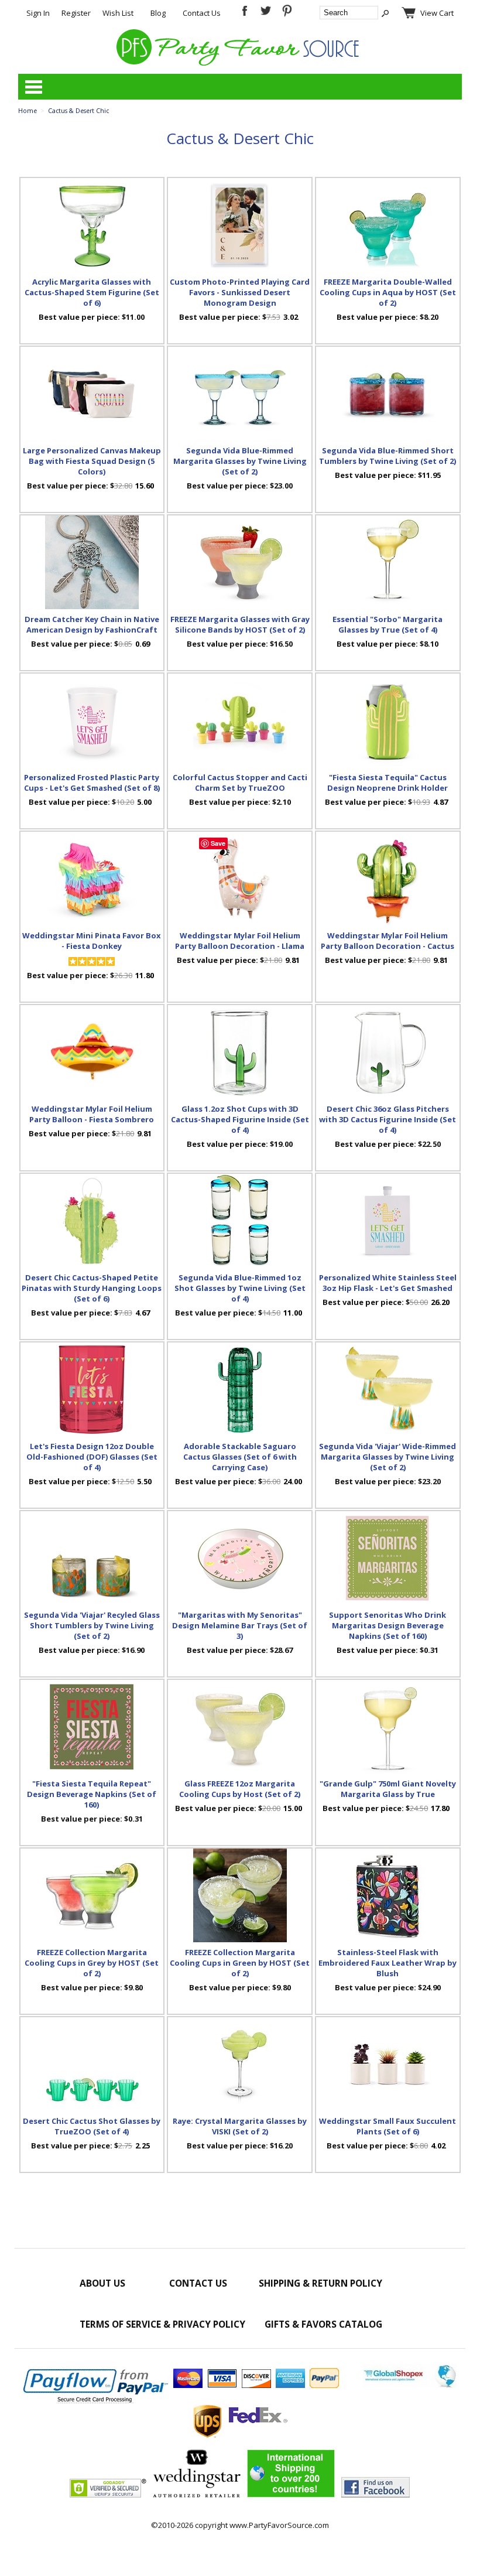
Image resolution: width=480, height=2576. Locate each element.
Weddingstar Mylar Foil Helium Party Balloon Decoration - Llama (240, 941)
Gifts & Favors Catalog (323, 2324)
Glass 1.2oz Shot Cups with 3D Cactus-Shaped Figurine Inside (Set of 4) (240, 1119)
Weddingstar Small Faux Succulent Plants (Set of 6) (388, 2126)
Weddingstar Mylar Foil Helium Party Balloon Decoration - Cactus (388, 941)
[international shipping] (291, 2495)
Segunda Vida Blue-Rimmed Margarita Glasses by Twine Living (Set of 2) (240, 461)
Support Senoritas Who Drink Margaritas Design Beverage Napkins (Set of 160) (388, 1625)
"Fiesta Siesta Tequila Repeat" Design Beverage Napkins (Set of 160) (92, 1794)
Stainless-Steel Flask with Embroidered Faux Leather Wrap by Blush (388, 1963)
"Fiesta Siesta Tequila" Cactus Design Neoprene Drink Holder (388, 783)
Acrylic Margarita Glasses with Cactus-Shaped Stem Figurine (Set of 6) (92, 292)
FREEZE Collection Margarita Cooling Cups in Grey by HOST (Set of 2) (92, 1963)
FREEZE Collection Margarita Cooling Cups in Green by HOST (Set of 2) (240, 1963)
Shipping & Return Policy (320, 2283)
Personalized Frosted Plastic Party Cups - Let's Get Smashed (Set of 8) (92, 783)
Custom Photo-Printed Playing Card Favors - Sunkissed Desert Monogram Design (240, 292)
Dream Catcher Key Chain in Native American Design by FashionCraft (92, 624)
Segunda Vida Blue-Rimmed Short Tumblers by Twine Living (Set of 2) (388, 456)
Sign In (38, 13)
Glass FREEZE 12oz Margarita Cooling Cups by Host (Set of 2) (240, 1789)
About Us (102, 2283)
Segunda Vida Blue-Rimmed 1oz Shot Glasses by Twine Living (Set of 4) (240, 1288)
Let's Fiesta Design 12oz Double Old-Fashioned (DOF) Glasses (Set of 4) (92, 1457)
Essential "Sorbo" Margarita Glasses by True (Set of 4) (388, 624)
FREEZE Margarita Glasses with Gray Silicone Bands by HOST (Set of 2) (240, 624)
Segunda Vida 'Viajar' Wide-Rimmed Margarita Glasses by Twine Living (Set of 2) (388, 1457)
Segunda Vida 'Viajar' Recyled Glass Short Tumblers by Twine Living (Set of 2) (92, 1625)
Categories (33, 87)
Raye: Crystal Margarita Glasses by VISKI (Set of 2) (240, 2126)
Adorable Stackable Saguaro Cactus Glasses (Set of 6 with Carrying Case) (240, 1457)
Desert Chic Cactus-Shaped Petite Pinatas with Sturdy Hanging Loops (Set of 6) (92, 1288)
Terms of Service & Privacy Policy (162, 2324)
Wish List (118, 13)
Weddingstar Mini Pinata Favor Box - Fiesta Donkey (92, 941)
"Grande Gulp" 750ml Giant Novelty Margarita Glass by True (388, 1789)
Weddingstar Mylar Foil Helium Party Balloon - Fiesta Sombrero (92, 1114)
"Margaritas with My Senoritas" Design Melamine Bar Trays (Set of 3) (240, 1625)
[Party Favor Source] (240, 63)
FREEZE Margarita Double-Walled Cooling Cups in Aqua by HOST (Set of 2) (388, 292)
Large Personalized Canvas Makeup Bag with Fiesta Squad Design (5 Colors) (92, 461)
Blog (158, 13)
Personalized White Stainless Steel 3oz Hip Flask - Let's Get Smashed (388, 1283)
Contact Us (202, 13)
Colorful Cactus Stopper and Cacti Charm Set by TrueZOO (240, 783)
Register (76, 13)
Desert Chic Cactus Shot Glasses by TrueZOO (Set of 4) (92, 2126)
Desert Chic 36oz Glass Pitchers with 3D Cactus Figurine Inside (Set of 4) (388, 1119)
